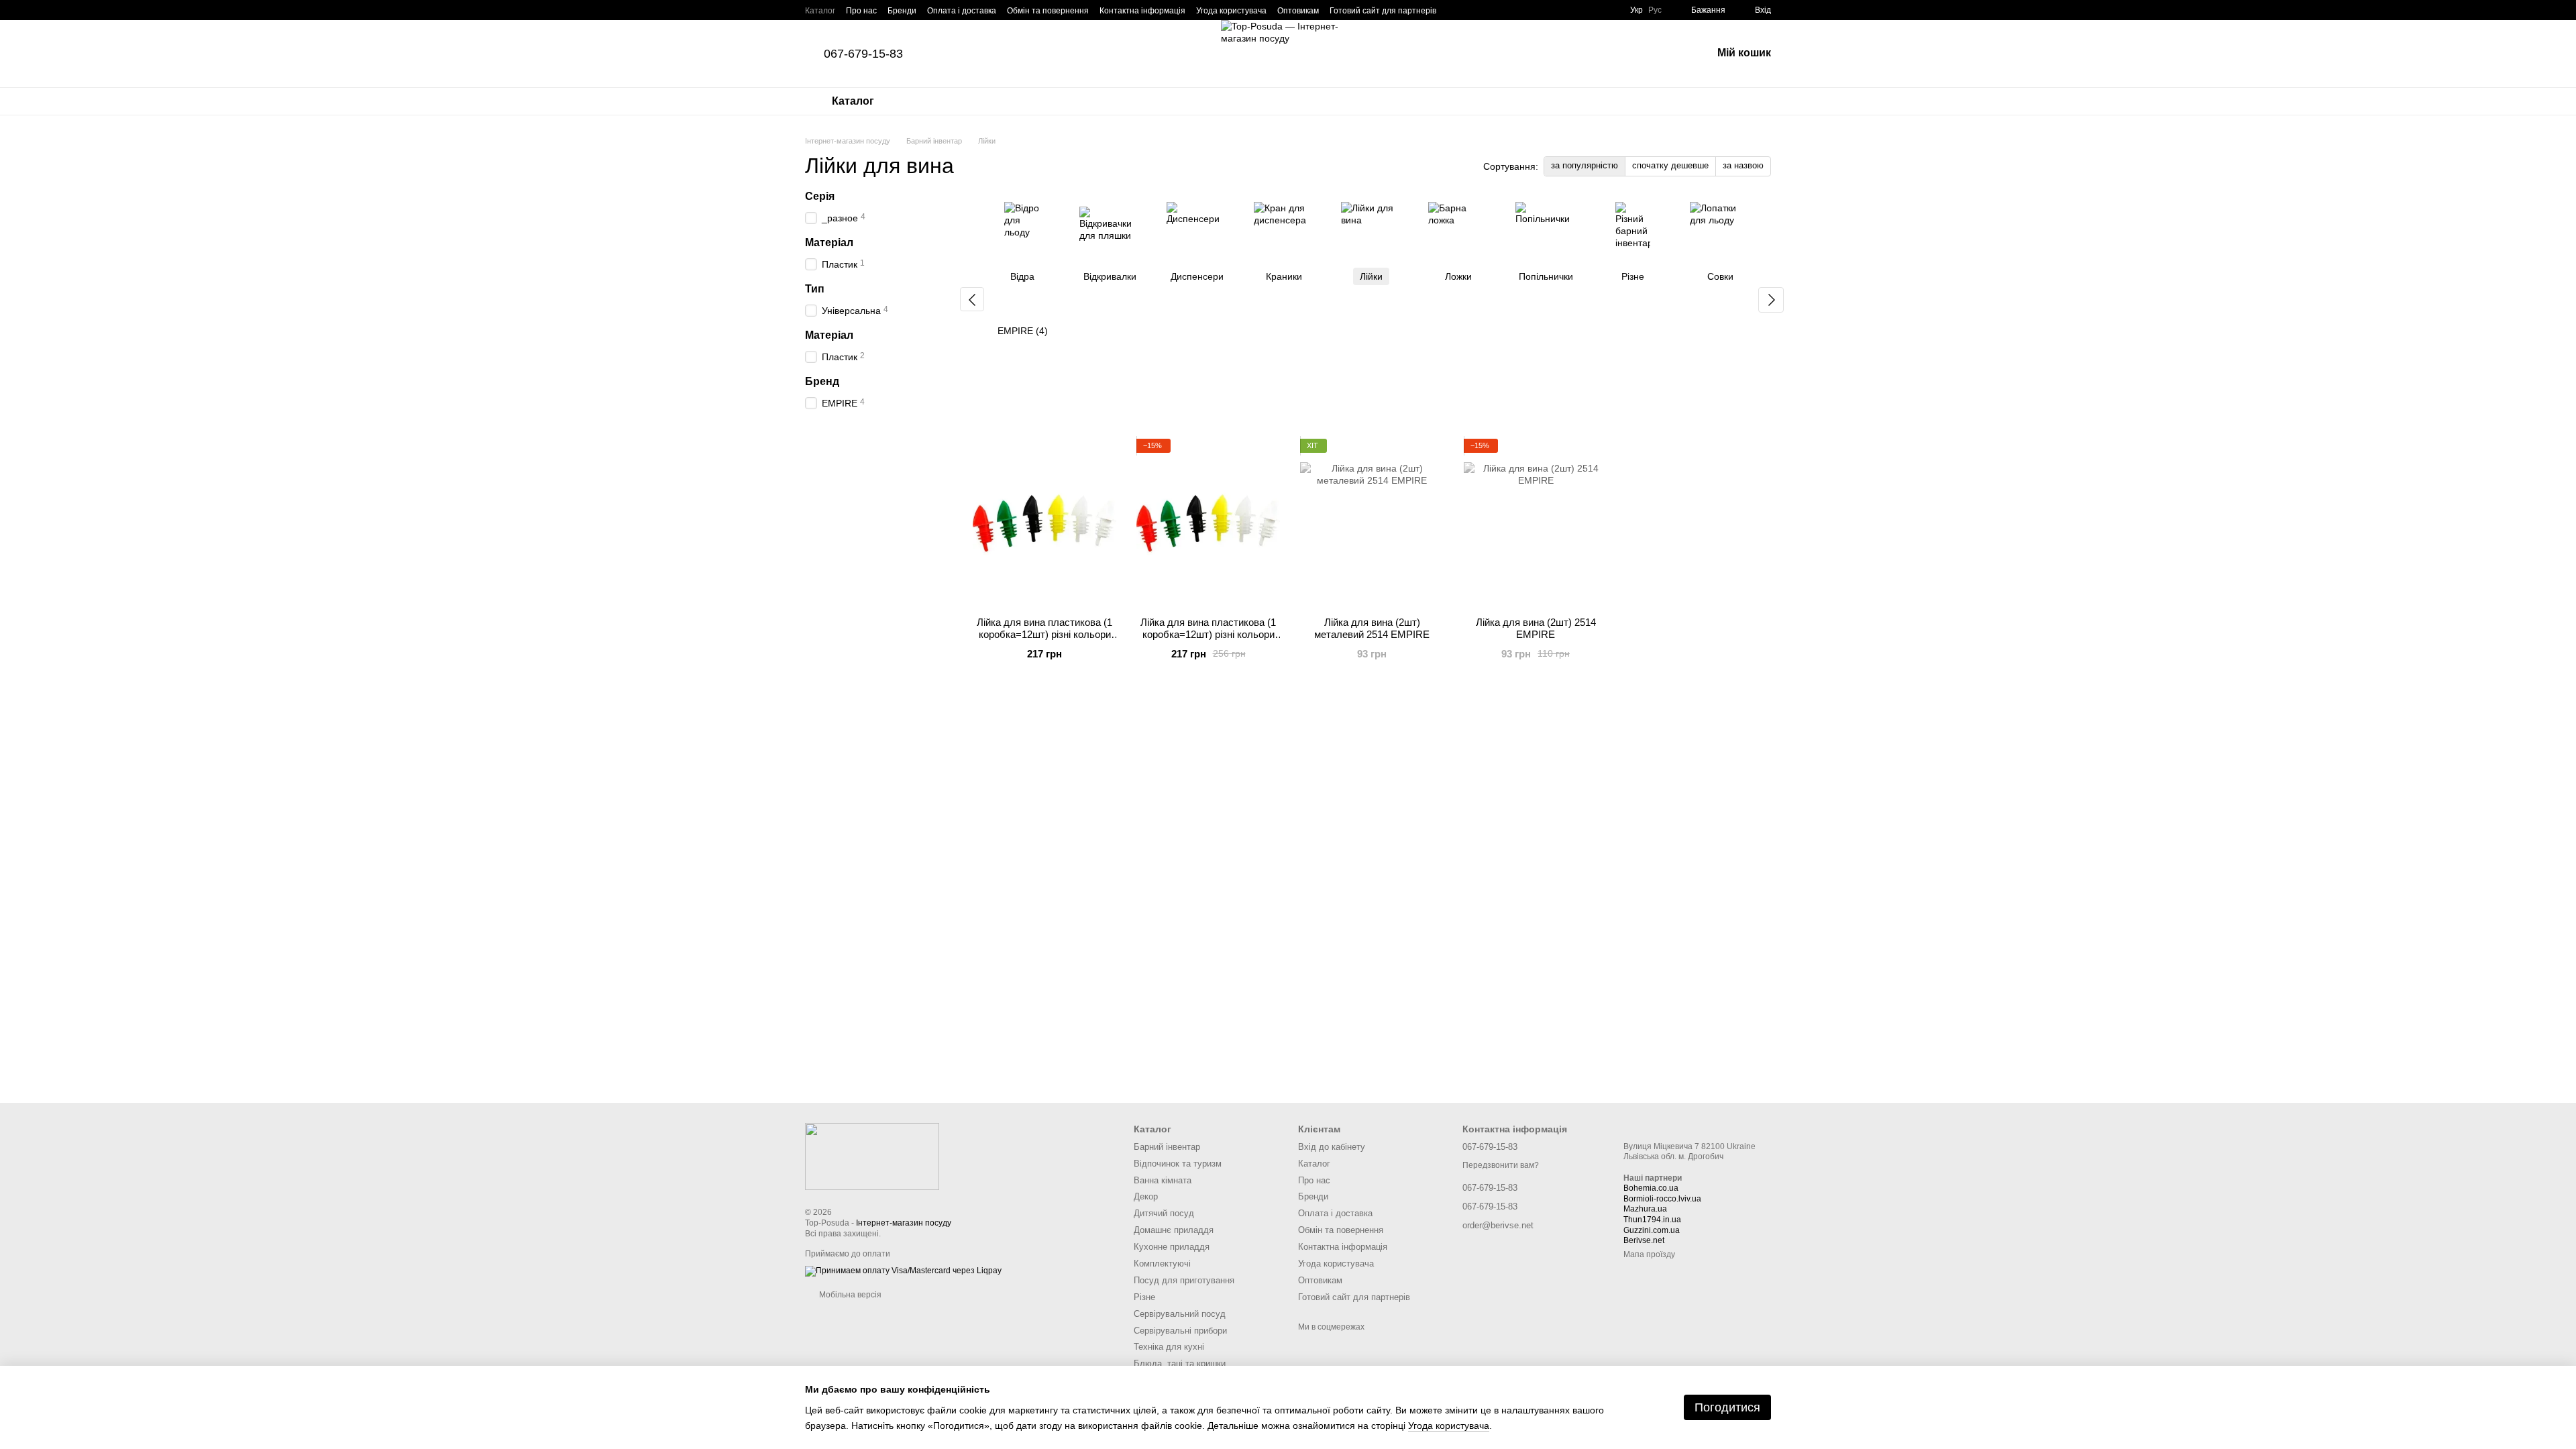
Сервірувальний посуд (1180, 1314)
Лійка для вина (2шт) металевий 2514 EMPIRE (1372, 628)
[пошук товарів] (1666, 54)
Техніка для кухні (1169, 1347)
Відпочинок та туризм (1178, 1164)
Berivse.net (1644, 1240)
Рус (1655, 10)
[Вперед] (1771, 300)
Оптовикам (1298, 11)
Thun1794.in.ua (1652, 1220)
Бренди (902, 11)
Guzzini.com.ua (1652, 1230)
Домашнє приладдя (1174, 1230)
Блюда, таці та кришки (1180, 1363)
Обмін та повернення (1048, 11)
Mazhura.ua (1645, 1209)
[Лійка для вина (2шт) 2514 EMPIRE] (1536, 523)
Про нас (861, 11)
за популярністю (1585, 165)
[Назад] (972, 299)
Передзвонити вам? (1501, 1165)
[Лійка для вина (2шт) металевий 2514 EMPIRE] (1372, 523)
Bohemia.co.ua (1651, 1188)
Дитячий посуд (1164, 1213)
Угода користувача (1231, 11)
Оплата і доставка (962, 11)
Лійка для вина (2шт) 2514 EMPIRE (1536, 628)
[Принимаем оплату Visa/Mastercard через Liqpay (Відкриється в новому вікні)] (903, 1271)
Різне (1144, 1297)
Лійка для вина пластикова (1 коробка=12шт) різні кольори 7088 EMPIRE (1044, 634)
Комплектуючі (1162, 1264)
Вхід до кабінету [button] (1332, 1147)
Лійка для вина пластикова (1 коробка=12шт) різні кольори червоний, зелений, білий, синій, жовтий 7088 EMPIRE (1208, 640)
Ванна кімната (1163, 1180)
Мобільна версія (849, 1295)
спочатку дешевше (1670, 165)
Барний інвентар (1167, 1147)
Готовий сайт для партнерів (1383, 11)
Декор (1146, 1196)
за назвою (1743, 165)
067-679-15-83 (863, 54)
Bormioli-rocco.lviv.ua (1662, 1199)
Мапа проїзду (1649, 1254)
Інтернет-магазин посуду (904, 1223)
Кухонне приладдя (1172, 1247)
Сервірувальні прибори (1180, 1331)
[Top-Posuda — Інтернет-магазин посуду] (872, 1156)
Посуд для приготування (1184, 1280)
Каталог (820, 11)
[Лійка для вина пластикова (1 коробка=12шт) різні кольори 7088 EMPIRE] (1044, 523)
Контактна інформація (1142, 11)
